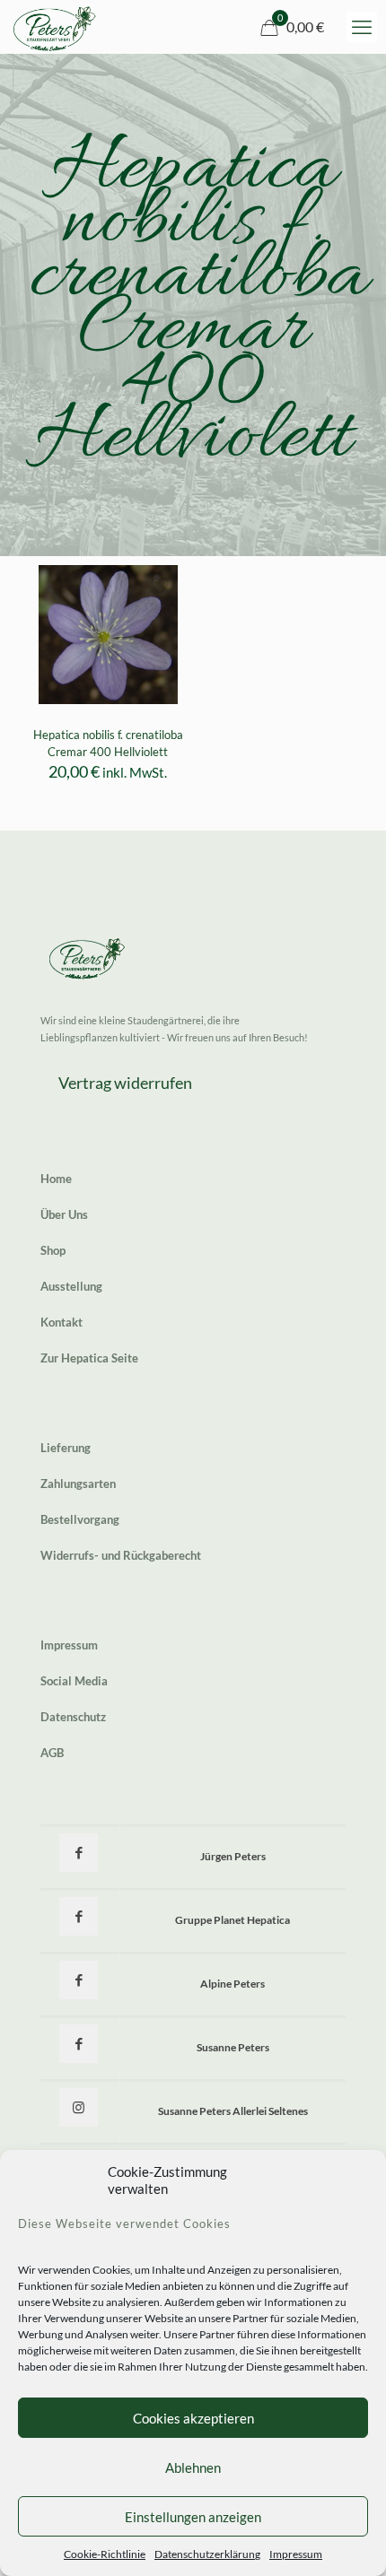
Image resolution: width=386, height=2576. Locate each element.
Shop (53, 1250)
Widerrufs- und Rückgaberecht (121, 1555)
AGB (52, 1753)
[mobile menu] (362, 27)
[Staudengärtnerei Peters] (55, 27)
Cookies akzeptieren (193, 2418)
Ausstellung (71, 1286)
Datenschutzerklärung (207, 2554)
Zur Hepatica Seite (89, 1358)
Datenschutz (73, 1717)
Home (56, 1179)
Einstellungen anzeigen (193, 2517)
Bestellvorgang (80, 1519)
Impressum (296, 2554)
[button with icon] (79, 1853)
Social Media (74, 1681)
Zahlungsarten (78, 1484)
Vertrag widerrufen (125, 1083)
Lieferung (66, 1448)
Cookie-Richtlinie (105, 2554)
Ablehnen (193, 2467)
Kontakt (61, 1322)
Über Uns (64, 1214)
